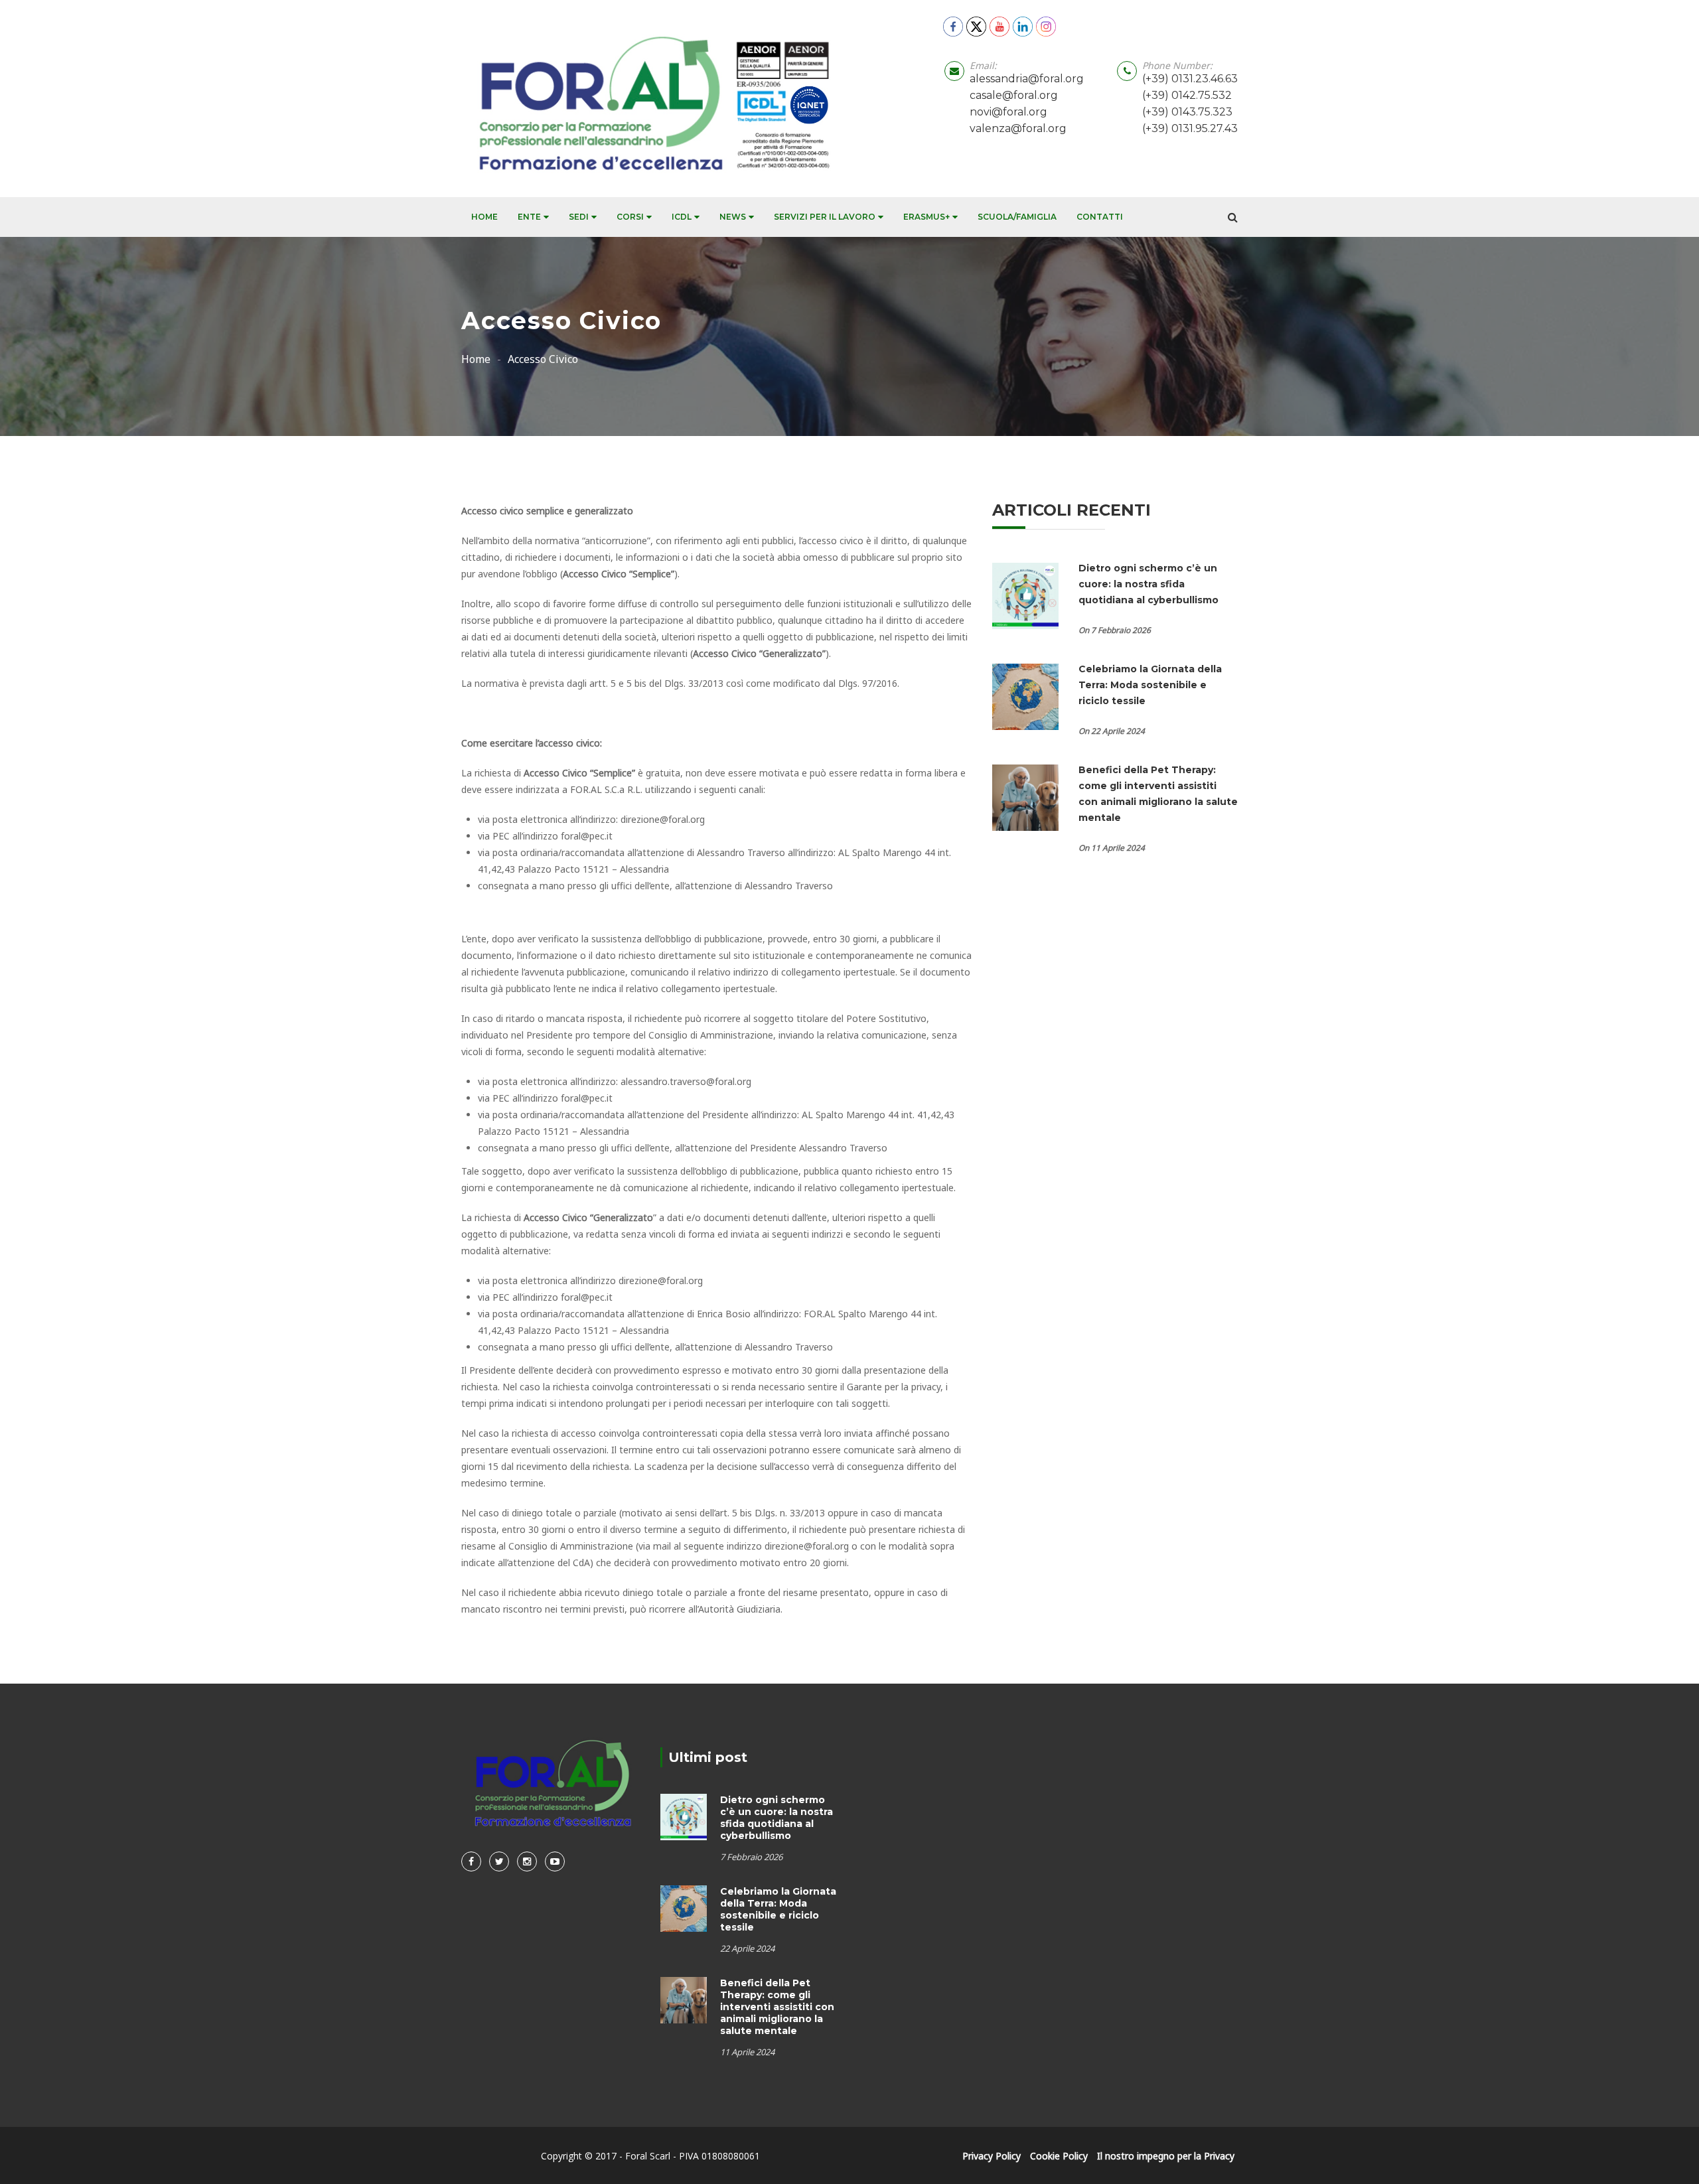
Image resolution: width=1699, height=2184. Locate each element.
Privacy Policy (992, 2156)
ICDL (682, 217)
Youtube (555, 1861)
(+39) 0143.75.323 (1187, 112)
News (733, 217)
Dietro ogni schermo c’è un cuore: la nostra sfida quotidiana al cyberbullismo (1150, 584)
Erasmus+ (926, 217)
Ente (529, 217)
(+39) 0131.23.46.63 (1190, 79)
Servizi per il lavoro (825, 217)
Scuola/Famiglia (1017, 217)
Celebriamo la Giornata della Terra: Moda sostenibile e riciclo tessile (1150, 685)
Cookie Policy (1059, 2156)
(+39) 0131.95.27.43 (1190, 128)
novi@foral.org (1008, 112)
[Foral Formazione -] (649, 99)
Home (484, 217)
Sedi (579, 217)
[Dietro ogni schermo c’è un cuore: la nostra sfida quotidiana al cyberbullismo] (1025, 595)
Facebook (471, 1861)
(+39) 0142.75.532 (1187, 95)
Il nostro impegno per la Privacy (1166, 2156)
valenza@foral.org (1018, 128)
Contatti (1100, 217)
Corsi (630, 217)
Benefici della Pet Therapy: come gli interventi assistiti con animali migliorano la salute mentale (777, 2007)
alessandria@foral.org (1027, 79)
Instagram (527, 1861)
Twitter (499, 1861)
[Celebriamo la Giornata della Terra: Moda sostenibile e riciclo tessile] (1025, 695)
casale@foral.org (1014, 95)
